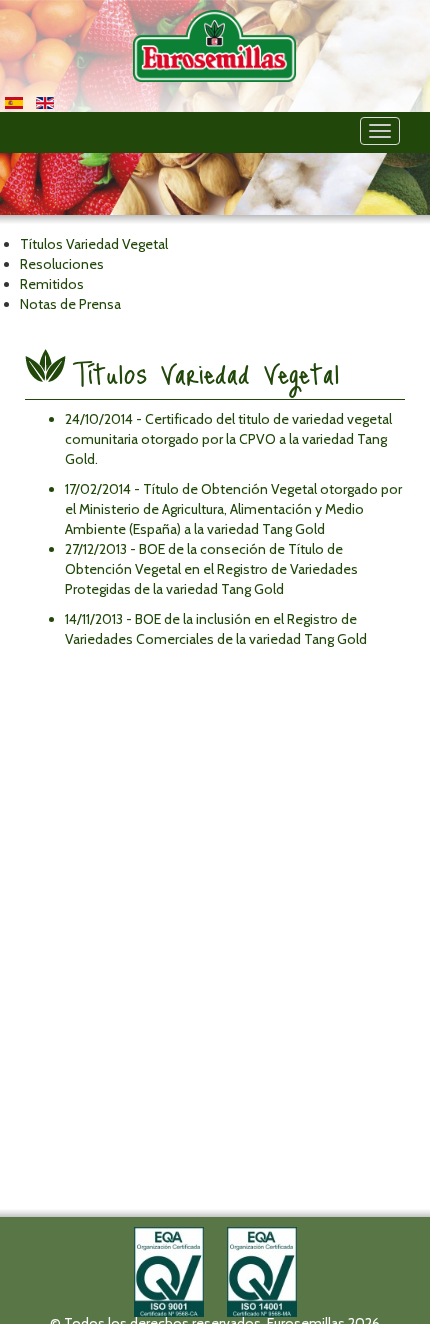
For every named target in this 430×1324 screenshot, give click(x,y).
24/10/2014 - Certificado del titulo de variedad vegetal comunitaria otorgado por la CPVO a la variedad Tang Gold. (228, 439)
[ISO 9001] (169, 1270)
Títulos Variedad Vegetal (206, 373)
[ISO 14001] (262, 1270)
